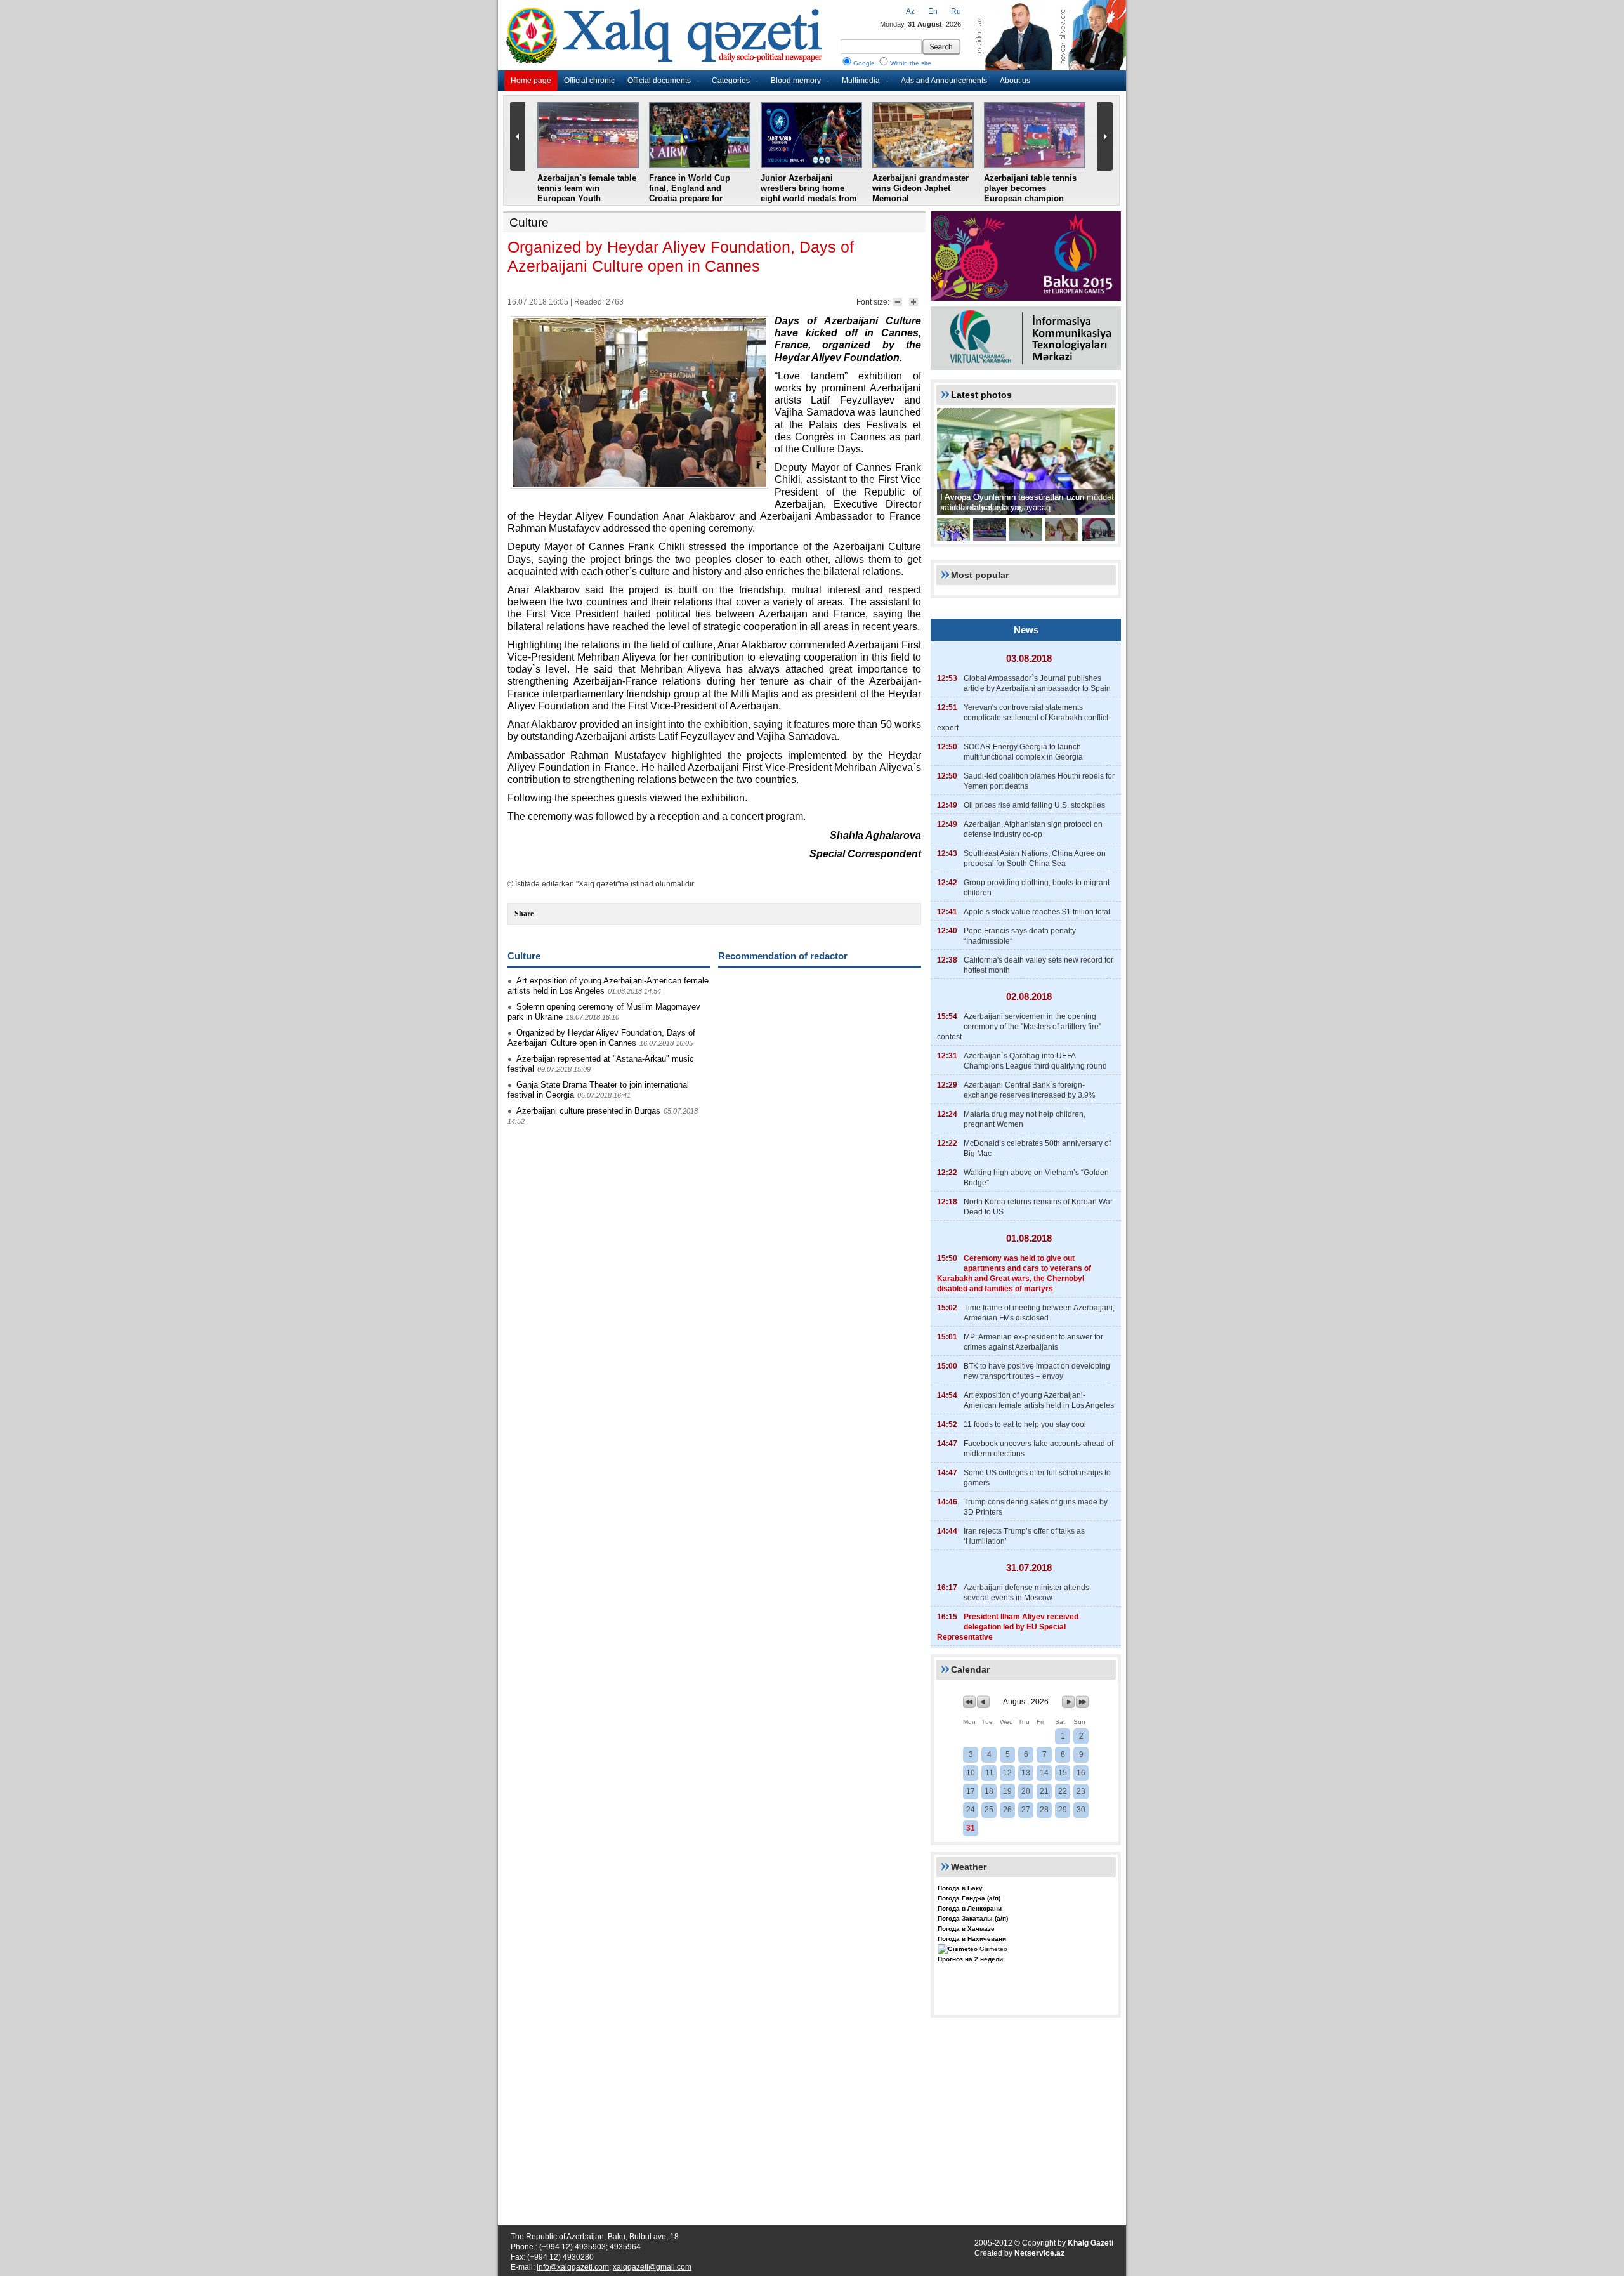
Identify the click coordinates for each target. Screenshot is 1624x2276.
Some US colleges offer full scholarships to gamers (1037, 1478)
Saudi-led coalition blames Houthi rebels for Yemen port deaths (1039, 781)
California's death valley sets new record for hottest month (1038, 965)
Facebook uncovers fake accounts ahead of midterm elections (1038, 1449)
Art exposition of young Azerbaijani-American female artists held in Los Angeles (1039, 1400)
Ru (956, 11)
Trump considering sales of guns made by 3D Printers (1036, 1507)
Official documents (659, 81)
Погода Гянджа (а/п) (969, 1898)
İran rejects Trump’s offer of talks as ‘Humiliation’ (1024, 1536)
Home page (531, 81)
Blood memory (796, 81)
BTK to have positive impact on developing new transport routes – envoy (1037, 1371)
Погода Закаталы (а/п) (973, 1918)
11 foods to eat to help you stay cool (1025, 1424)
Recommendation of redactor (783, 956)
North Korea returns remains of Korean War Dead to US (1038, 1207)
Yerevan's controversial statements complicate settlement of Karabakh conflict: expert (1024, 718)
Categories (731, 81)
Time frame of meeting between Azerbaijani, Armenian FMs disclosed (1039, 1313)
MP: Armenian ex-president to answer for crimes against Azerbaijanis (1033, 1342)
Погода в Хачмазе (966, 1929)
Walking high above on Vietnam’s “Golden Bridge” (1036, 1178)
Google (864, 63)
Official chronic (589, 81)
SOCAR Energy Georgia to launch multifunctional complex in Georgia (1023, 752)
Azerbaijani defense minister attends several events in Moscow (1026, 1593)
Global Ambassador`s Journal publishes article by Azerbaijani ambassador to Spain (1037, 683)
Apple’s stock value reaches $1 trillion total (1037, 912)
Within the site (911, 63)
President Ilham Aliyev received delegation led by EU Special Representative (1008, 1627)
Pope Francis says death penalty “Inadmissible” (1020, 936)
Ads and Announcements (944, 81)
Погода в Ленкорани (970, 1908)
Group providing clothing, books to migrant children (1037, 888)
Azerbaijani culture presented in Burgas (588, 1111)
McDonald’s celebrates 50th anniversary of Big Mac (1037, 1148)
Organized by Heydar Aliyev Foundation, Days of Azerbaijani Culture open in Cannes (601, 1038)
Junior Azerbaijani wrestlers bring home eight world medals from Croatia (809, 193)
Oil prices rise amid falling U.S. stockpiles (1034, 805)
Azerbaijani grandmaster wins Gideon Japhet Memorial (920, 188)
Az (910, 11)
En (933, 11)
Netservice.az (1039, 2253)
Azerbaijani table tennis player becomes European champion (1030, 188)
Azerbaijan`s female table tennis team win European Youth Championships (587, 193)
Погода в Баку (960, 1888)
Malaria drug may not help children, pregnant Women (1025, 1119)
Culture (529, 222)
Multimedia (861, 81)
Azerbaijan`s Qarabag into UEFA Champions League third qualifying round (1035, 1061)
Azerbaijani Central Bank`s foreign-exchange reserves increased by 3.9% (1030, 1090)
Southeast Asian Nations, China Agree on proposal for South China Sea (1035, 858)
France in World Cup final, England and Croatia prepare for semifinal (690, 193)
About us (1015, 81)
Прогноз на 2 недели (970, 1959)
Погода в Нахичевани (972, 1939)
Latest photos (981, 395)
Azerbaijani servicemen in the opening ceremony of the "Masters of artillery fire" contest (1019, 1027)
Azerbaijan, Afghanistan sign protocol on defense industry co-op (1033, 829)
